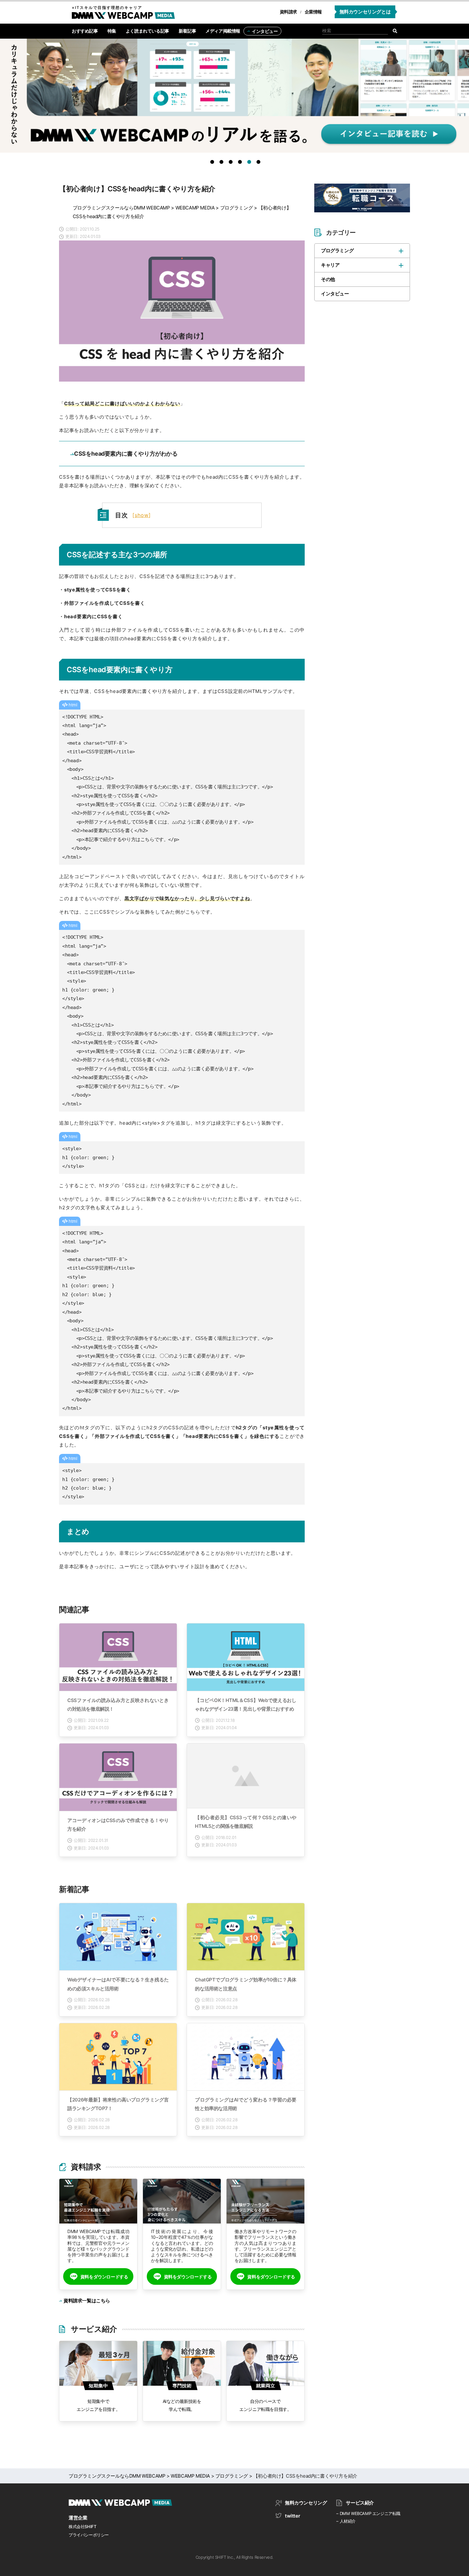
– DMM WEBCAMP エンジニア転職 (368, 2513)
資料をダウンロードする (104, 2277)
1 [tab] (213, 163)
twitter (292, 2516)
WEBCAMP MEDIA (195, 208)
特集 (112, 31)
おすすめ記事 (85, 31)
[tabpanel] (234, 99)
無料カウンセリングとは (365, 12)
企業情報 (313, 12)
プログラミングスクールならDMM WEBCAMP (121, 208)
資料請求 (288, 12)
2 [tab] (223, 163)
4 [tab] (241, 163)
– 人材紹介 (346, 2521)
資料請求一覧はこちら (87, 2301)
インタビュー (265, 31)
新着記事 (187, 31)
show (142, 515)
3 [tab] (232, 163)
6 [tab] (260, 163)
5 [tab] (250, 163)
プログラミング (237, 208)
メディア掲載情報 (223, 31)
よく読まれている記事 (147, 31)
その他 (328, 279)
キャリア (330, 265)
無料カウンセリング (306, 2503)
